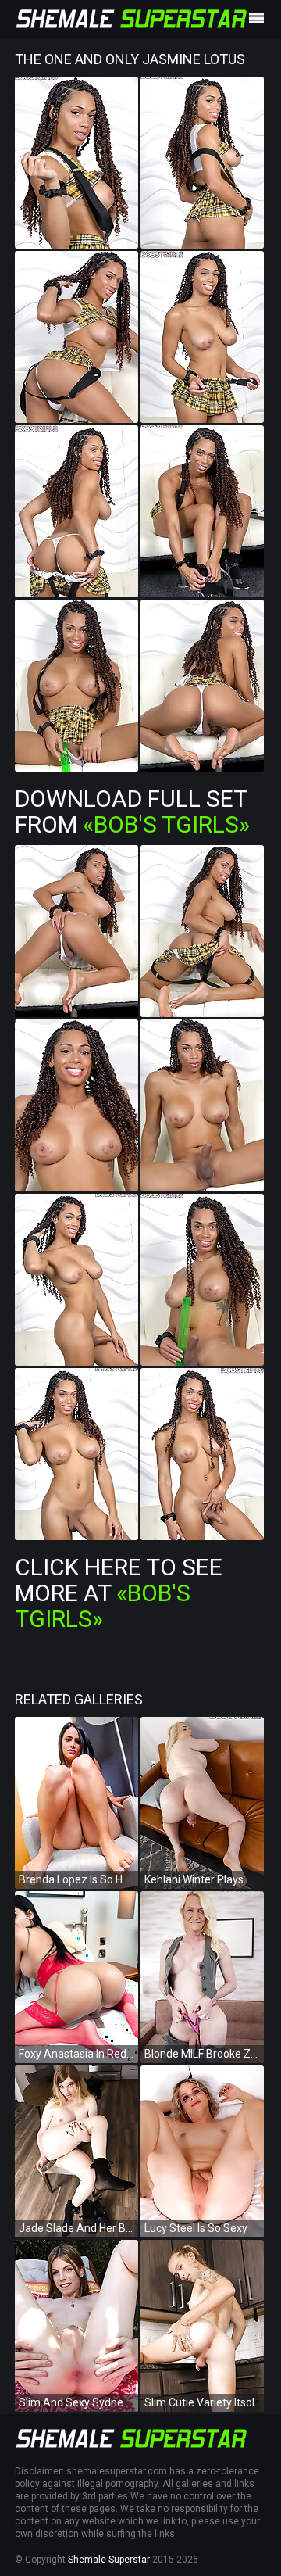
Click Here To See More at (119, 1593)
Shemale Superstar (109, 2560)
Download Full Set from (132, 811)
